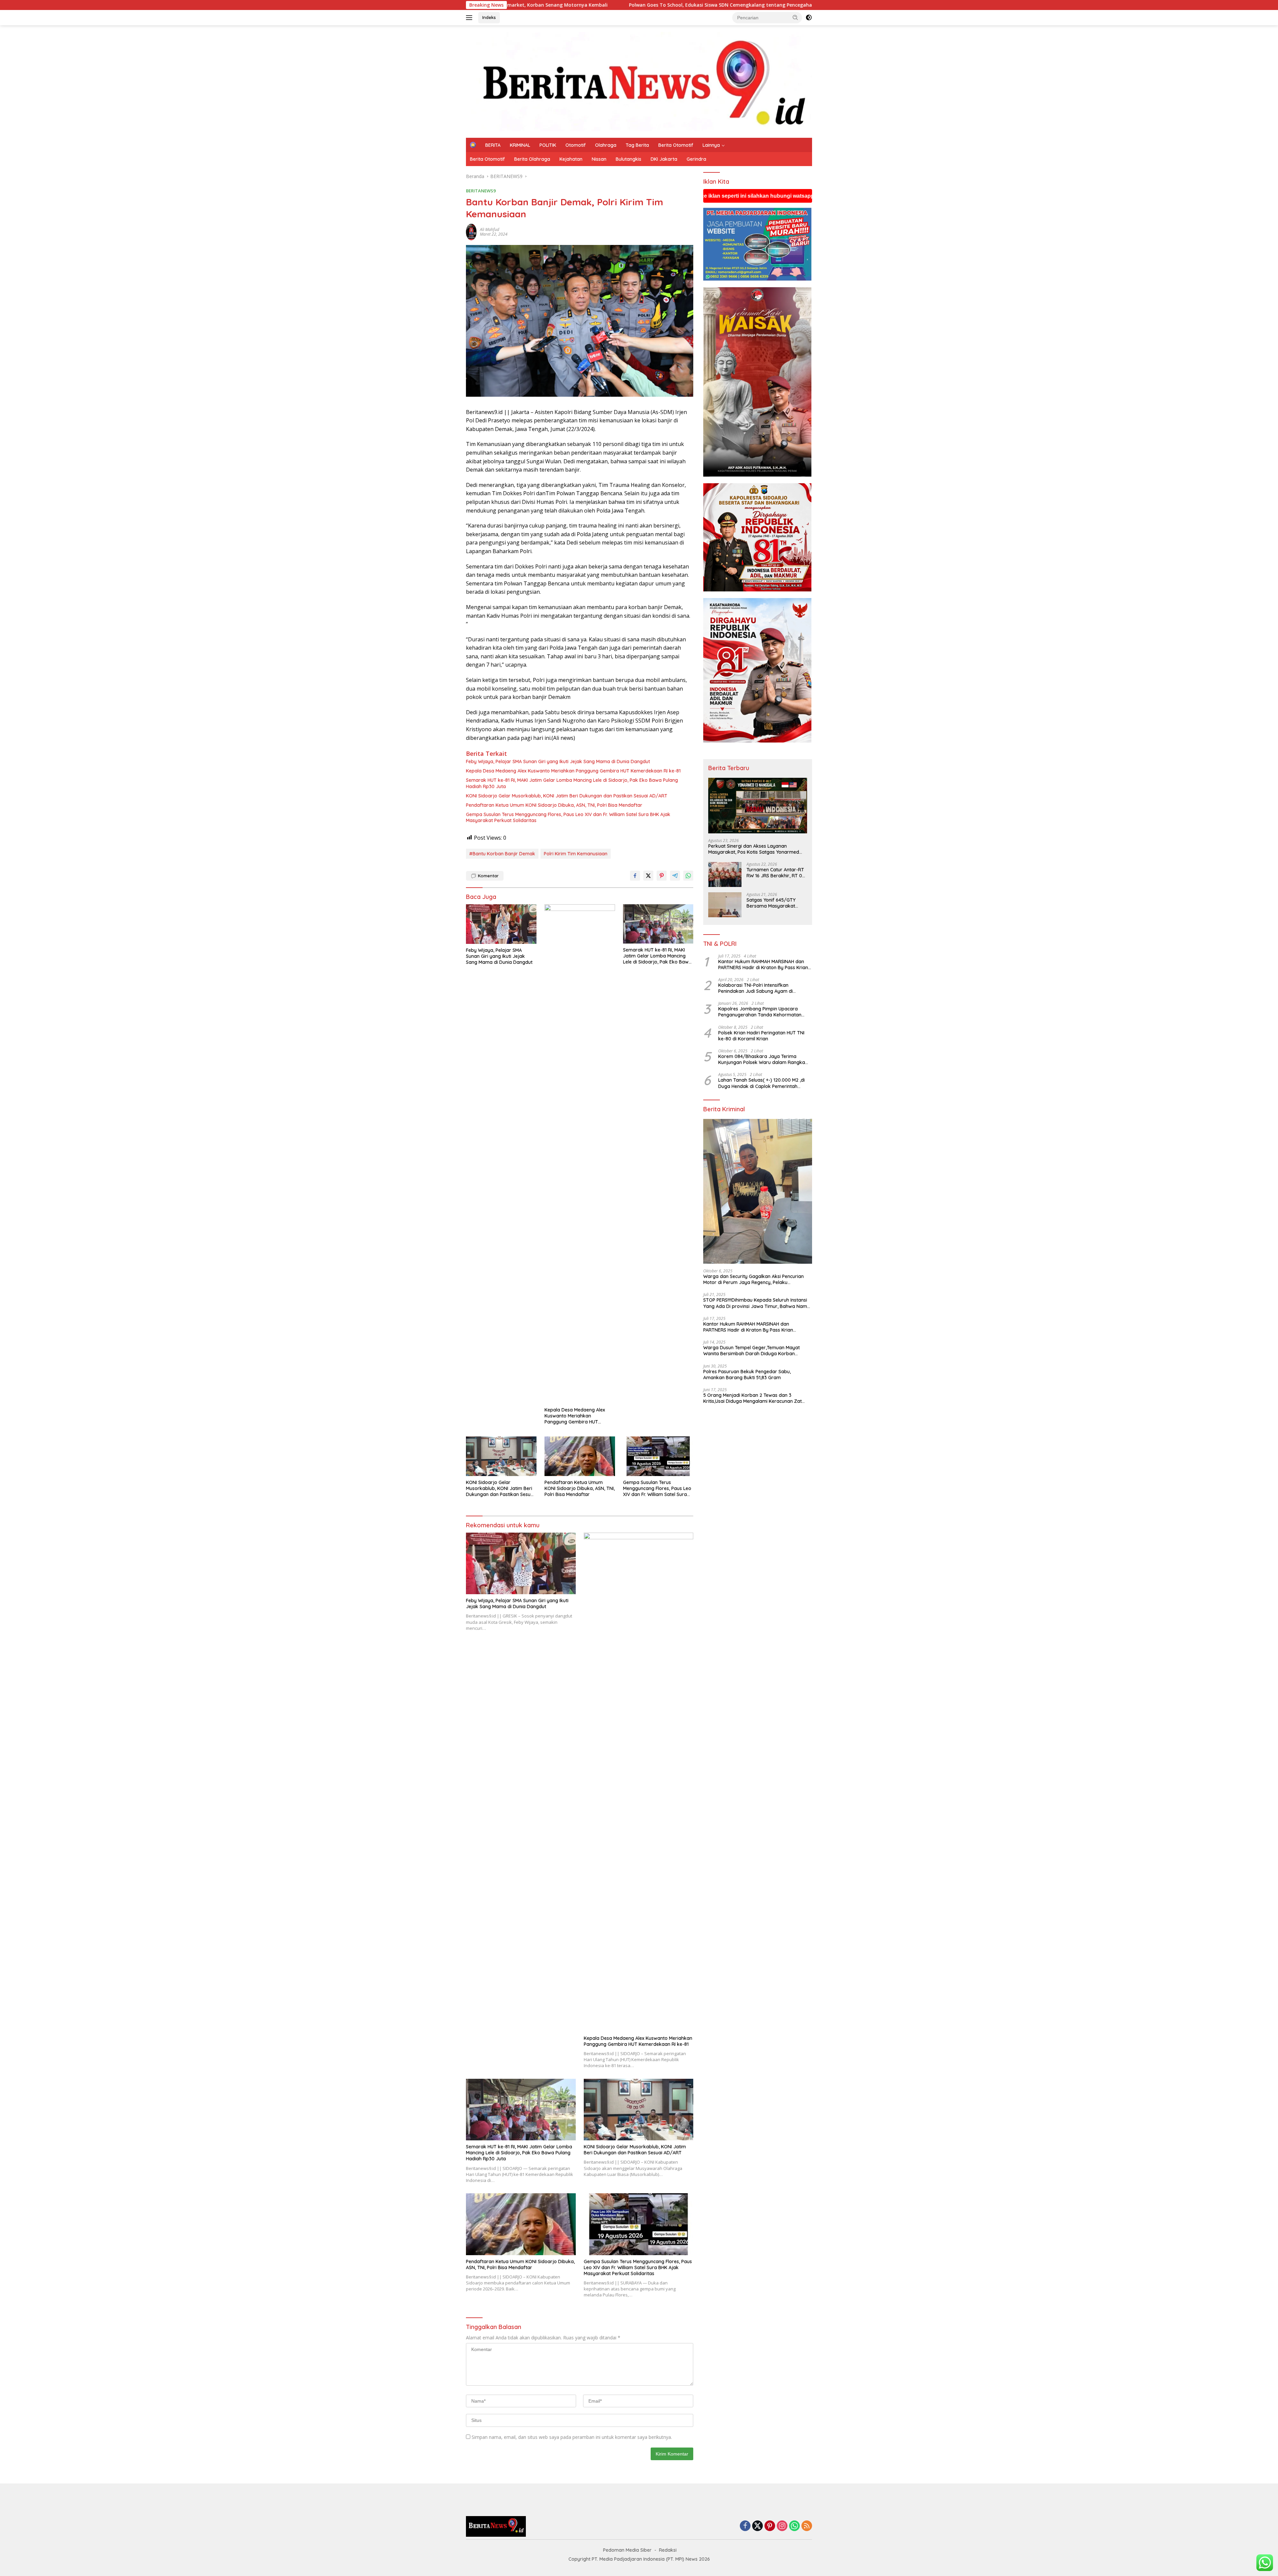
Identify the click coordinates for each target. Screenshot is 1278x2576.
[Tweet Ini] (648, 876)
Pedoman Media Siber (627, 2550)
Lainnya (711, 145)
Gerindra (696, 159)
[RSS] (807, 2526)
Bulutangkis (629, 159)
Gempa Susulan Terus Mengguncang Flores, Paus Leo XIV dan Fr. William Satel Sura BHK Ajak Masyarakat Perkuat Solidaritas (568, 817)
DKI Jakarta (664, 159)
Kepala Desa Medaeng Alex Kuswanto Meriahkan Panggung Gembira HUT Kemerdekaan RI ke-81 (573, 771)
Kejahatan (571, 159)
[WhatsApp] (794, 2526)
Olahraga (606, 145)
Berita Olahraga (532, 159)
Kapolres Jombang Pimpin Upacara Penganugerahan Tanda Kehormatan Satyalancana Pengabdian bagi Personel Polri (763, 1012)
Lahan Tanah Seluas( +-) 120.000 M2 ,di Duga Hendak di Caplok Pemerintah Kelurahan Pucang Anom (761, 1083)
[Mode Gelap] (809, 18)
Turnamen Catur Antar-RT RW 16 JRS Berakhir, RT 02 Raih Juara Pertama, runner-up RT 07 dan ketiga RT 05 (776, 873)
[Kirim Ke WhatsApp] (688, 876)
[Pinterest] (770, 2526)
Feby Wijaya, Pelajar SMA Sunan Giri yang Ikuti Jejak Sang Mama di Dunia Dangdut (558, 761)
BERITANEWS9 (481, 191)
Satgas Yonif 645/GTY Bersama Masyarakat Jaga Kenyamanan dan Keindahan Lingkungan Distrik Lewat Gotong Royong (773, 903)
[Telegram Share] (675, 876)
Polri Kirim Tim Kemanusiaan (576, 854)
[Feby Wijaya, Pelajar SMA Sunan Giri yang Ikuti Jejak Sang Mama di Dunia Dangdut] (501, 924)
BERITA (493, 145)
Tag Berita (637, 145)
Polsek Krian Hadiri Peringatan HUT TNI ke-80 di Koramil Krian (761, 1036)
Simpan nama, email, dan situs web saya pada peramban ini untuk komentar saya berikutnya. (572, 2437)
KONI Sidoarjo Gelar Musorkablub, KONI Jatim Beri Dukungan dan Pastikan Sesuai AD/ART (567, 796)
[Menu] (470, 18)
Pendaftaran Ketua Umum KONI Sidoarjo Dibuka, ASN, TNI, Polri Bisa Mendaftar (554, 805)
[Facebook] (745, 2526)
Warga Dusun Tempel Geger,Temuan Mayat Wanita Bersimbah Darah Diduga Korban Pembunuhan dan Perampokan (751, 1351)
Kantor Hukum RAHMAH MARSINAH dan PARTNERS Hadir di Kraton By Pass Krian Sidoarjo (763, 965)
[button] (795, 17)
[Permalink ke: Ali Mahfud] (471, 231)
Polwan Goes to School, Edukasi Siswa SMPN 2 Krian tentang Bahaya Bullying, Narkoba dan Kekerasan (634, 5)
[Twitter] (757, 2526)
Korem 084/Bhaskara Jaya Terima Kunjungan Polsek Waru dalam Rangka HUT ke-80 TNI (762, 1059)
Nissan (599, 159)
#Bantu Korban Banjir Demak (502, 854)
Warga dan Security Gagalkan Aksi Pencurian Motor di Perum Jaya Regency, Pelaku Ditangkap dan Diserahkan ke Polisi (753, 1279)
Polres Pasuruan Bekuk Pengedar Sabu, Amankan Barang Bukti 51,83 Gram (747, 1375)
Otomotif (576, 145)
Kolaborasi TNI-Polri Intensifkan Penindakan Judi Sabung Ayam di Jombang (755, 988)
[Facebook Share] (635, 876)
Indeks (489, 17)
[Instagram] (782, 2526)
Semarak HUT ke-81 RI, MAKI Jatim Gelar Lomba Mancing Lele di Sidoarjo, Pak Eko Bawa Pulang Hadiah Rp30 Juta (572, 783)
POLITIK (548, 145)
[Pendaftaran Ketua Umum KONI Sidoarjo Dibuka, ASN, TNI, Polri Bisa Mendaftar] (580, 1456)
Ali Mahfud (490, 229)
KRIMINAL (520, 145)
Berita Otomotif (676, 145)
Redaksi (668, 2550)
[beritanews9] (639, 81)
